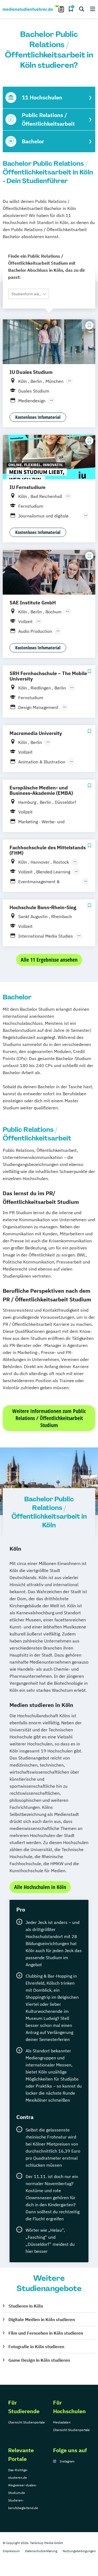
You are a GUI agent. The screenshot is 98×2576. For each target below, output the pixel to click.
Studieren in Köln (26, 2306)
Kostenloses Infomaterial (38, 417)
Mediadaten (62, 2422)
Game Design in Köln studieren (39, 2360)
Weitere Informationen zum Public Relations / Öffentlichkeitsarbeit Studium (49, 1418)
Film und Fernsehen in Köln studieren (46, 2333)
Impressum (11, 2551)
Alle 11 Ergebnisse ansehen (49, 960)
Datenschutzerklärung (41, 2551)
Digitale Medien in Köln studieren (42, 2319)
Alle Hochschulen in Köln (40, 1887)
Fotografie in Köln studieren (36, 2347)
